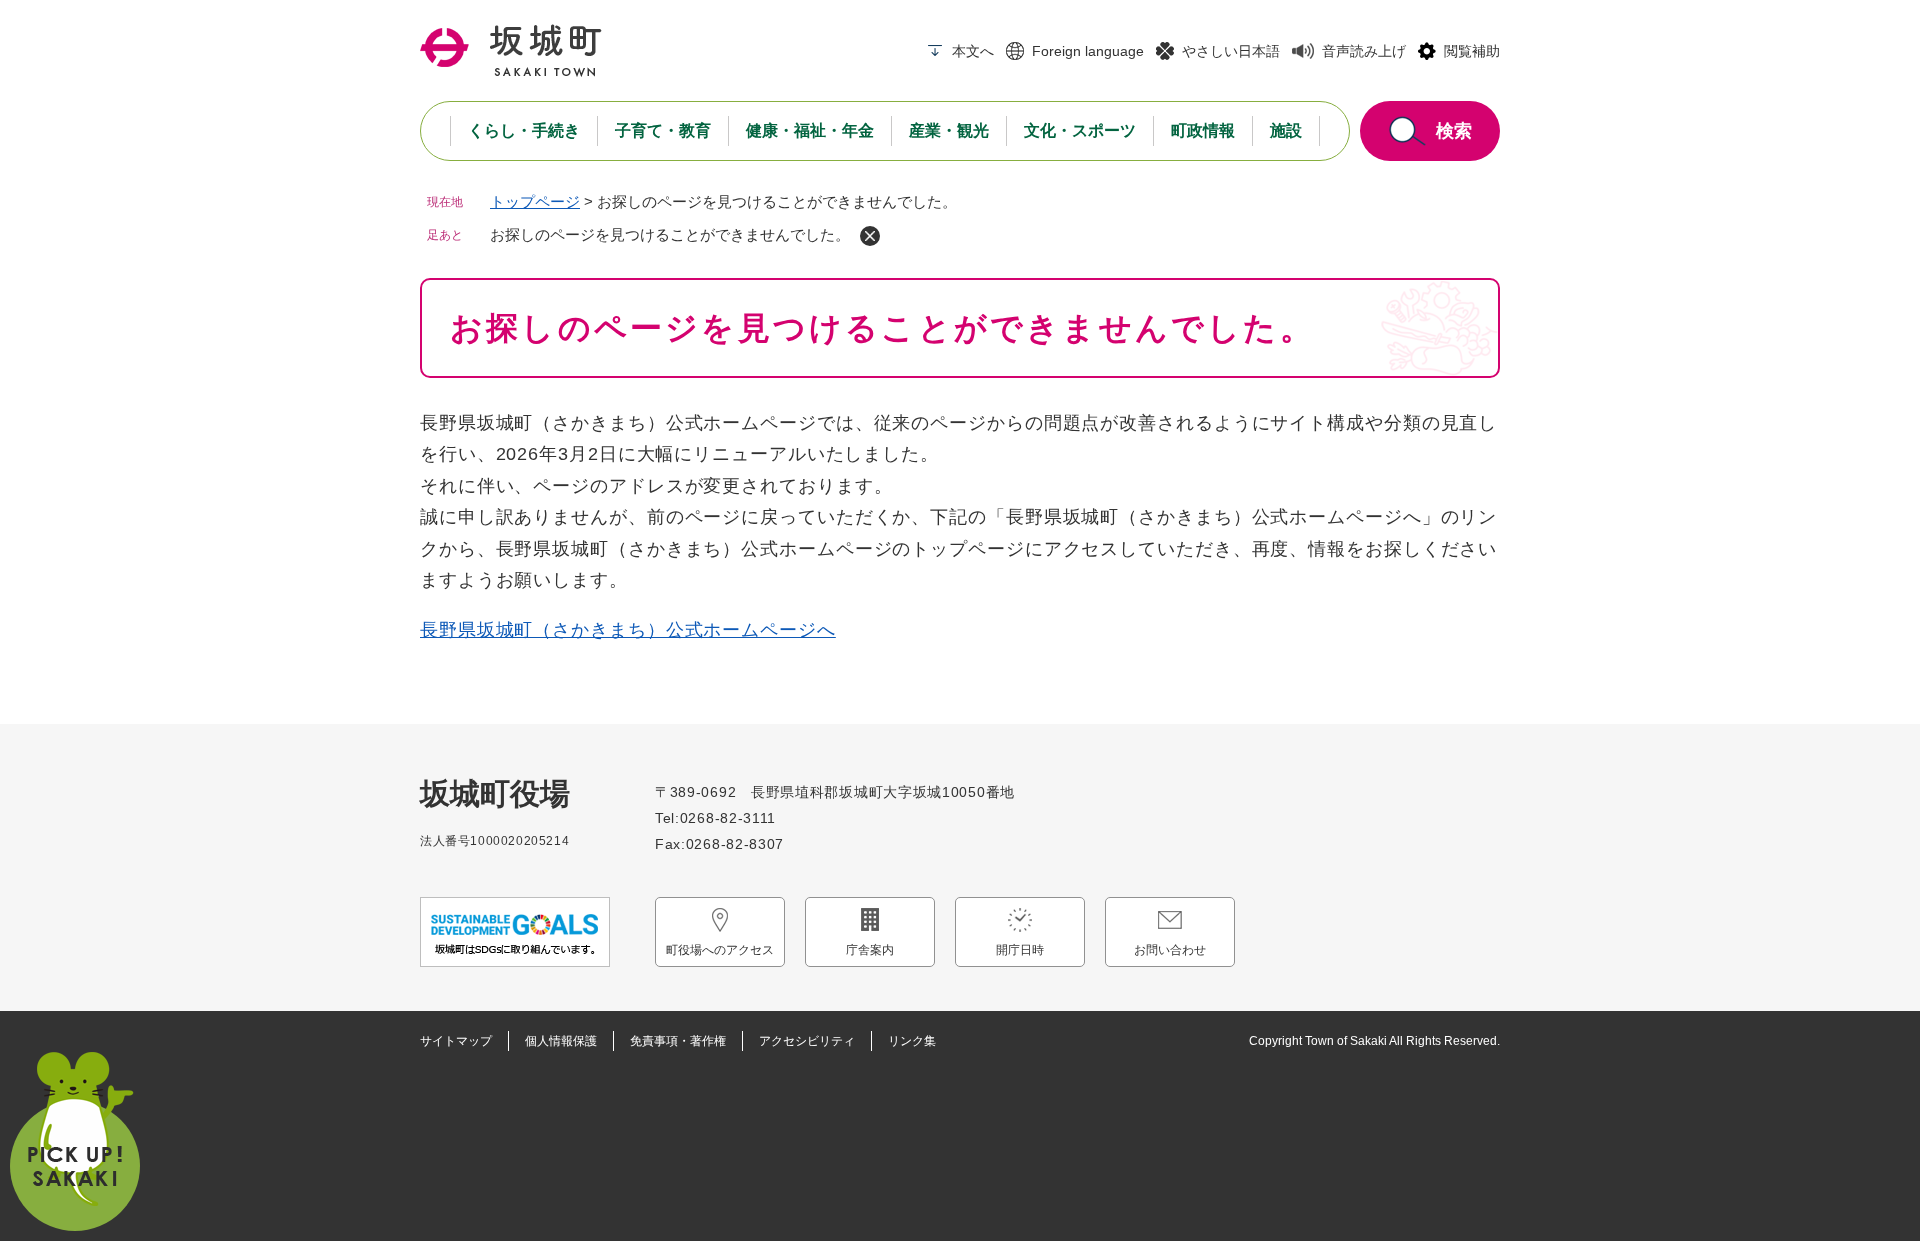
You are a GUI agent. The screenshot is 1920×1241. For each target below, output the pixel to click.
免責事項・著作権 (678, 1041)
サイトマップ (456, 1041)
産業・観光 (949, 130)
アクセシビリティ (807, 1041)
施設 (1286, 130)
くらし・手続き (524, 130)
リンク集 (912, 1041)
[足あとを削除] (870, 236)
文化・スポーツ (1080, 130)
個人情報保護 (561, 1041)
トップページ (535, 201)
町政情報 (1203, 130)
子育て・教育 (663, 130)
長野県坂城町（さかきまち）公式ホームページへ (628, 630)
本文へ (973, 51)
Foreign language (1088, 51)
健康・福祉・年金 (810, 130)
